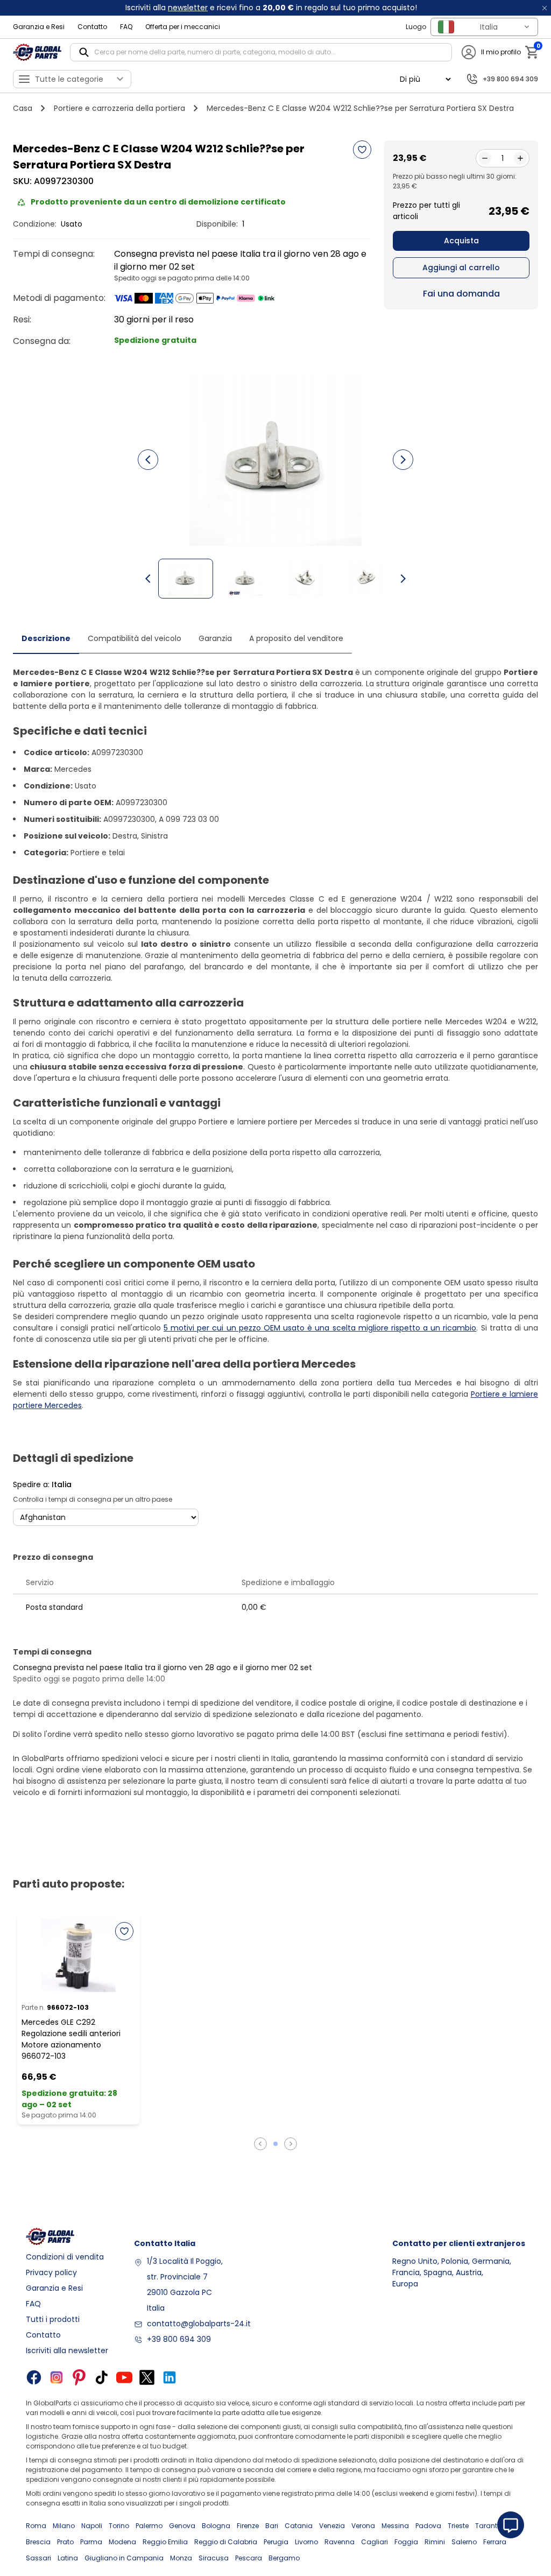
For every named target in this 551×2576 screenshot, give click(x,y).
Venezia (332, 2526)
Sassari (38, 2558)
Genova (182, 2526)
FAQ (126, 27)
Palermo (149, 2526)
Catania (299, 2526)
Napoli (92, 2526)
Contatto (92, 27)
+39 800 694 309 (179, 2339)
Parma (91, 2542)
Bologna (216, 2526)
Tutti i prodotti (53, 2319)
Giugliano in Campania (124, 2558)
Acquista (461, 241)
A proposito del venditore (296, 638)
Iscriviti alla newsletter (67, 2350)
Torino (119, 2526)
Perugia (276, 2542)
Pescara (249, 2558)
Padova (428, 2526)
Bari (272, 2526)
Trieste (458, 2526)
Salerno (464, 2542)
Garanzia (215, 638)
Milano (64, 2526)
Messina (395, 2526)
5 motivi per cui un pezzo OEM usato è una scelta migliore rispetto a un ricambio (320, 1328)
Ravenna (340, 2542)
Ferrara (495, 2542)
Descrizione (46, 638)
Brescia (38, 2542)
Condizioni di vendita (65, 2257)
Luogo (416, 27)
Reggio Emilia (165, 2542)
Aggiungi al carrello (461, 268)
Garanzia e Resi (39, 27)
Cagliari (375, 2542)
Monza (181, 2558)
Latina (68, 2558)
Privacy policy (51, 2272)
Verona (363, 2526)
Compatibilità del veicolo (135, 638)
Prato (65, 2542)
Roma (36, 2526)
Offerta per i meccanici (183, 27)
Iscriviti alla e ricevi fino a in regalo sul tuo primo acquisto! (271, 8)
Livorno (306, 2542)
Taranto (488, 2526)
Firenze (248, 2526)
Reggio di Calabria (226, 2542)
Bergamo (284, 2558)
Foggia (406, 2542)
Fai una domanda (461, 294)
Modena (122, 2542)
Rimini (435, 2542)
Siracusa (214, 2558)
